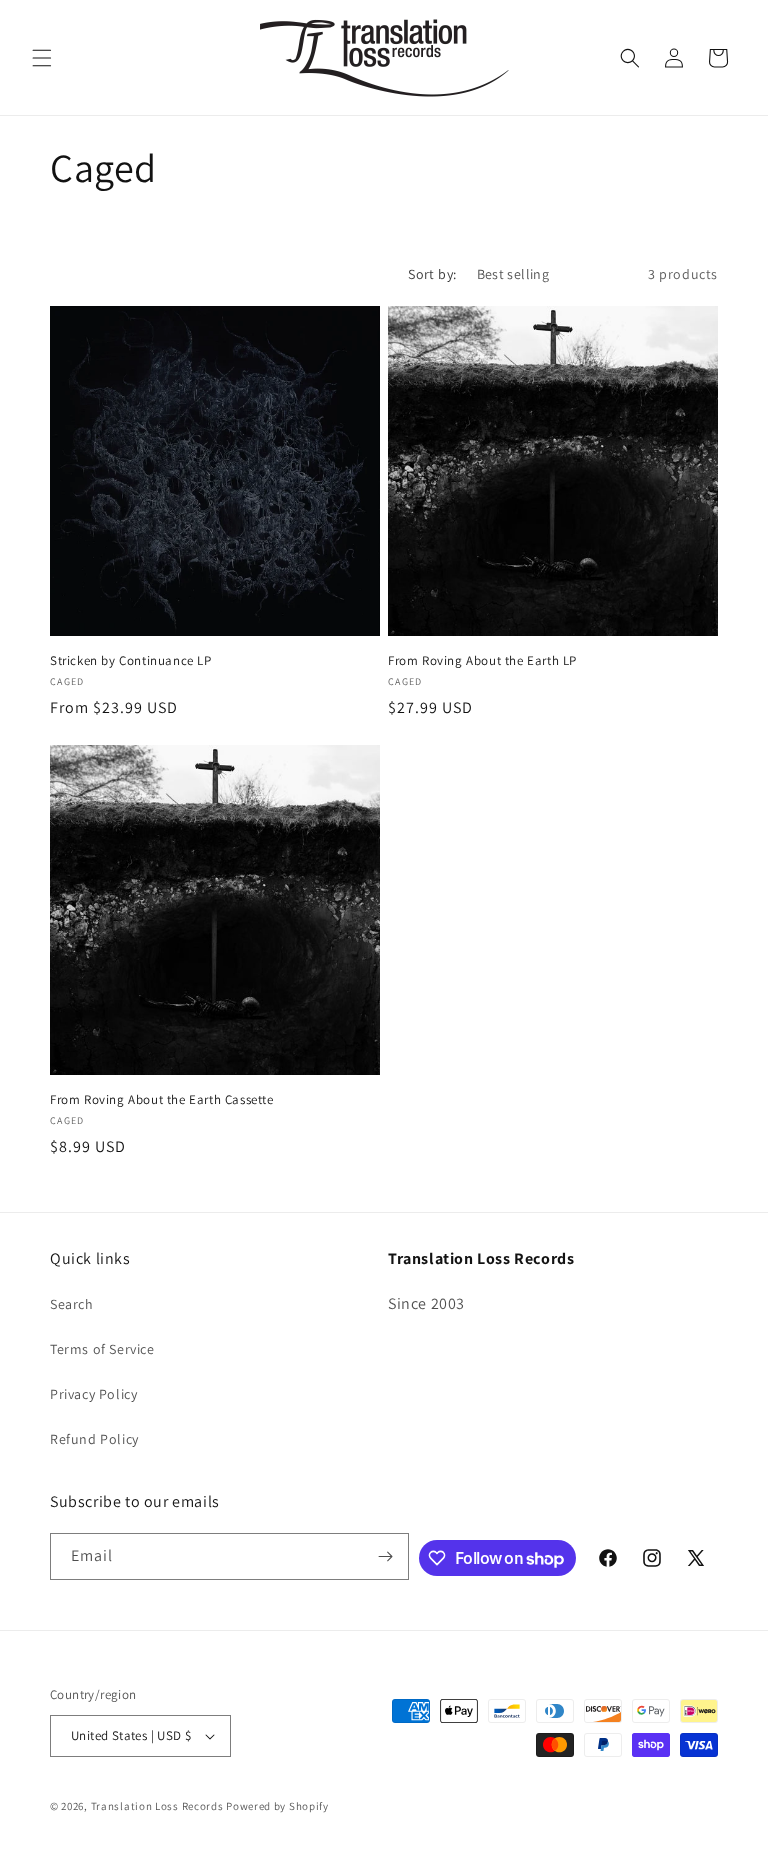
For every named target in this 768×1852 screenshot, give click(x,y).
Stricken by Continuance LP (131, 661)
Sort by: (432, 274)
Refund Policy (94, 1439)
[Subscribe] (386, 1556)
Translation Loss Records (157, 1806)
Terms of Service (102, 1349)
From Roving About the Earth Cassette (162, 1100)
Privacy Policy (93, 1394)
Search (72, 1304)
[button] (42, 58)
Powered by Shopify (277, 1806)
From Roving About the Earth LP (482, 661)
